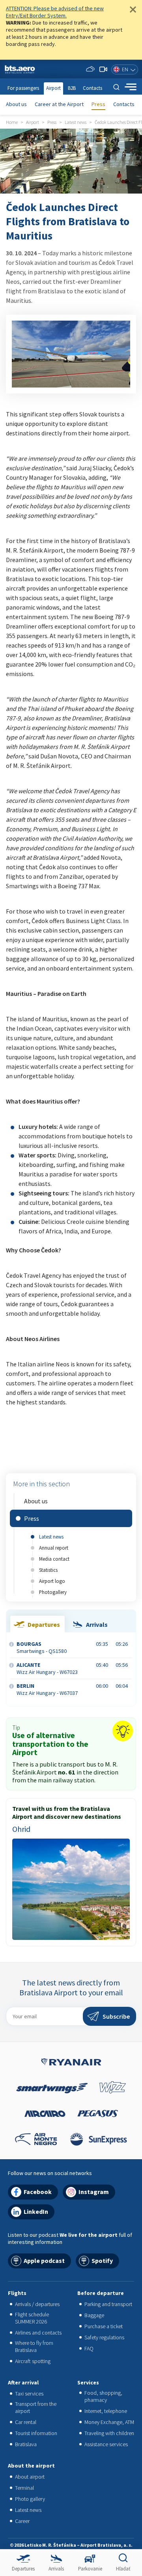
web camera (103, 69)
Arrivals (56, 2569)
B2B (72, 88)
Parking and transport (108, 2304)
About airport (30, 2477)
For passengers (23, 88)
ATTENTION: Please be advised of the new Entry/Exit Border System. (55, 12)
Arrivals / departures (37, 2304)
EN (125, 69)
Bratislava (26, 2444)
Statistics (48, 1570)
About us (16, 104)
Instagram (94, 2192)
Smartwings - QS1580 (42, 1647)
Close (133, 9)
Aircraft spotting (33, 2361)
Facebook (38, 2192)
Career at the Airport (59, 104)
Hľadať (123, 2569)
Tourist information (36, 2433)
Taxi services (29, 2394)
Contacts (124, 104)
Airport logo (52, 1581)
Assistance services (106, 2444)
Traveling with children (109, 2433)
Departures (23, 2569)
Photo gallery (30, 2499)
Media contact (54, 1559)
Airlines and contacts (38, 2333)
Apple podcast (44, 2261)
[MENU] (131, 87)
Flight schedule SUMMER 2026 (32, 2318)
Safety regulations (104, 2337)
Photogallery (53, 1592)
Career (22, 2521)
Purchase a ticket (104, 2326)
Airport (53, 88)
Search (116, 87)
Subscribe (116, 2016)
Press (98, 104)
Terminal (24, 2488)
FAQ (89, 2348)
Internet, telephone (106, 2411)
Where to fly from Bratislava (34, 2346)
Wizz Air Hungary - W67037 (47, 1689)
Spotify (102, 2261)
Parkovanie (90, 2569)
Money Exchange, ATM (109, 2422)
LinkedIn (36, 2211)
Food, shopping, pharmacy (103, 2396)
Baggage (94, 2315)
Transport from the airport (36, 2407)
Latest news (51, 1537)
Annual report (54, 1548)
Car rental (26, 2422)
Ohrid (21, 1829)
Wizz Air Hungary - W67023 (47, 1668)
